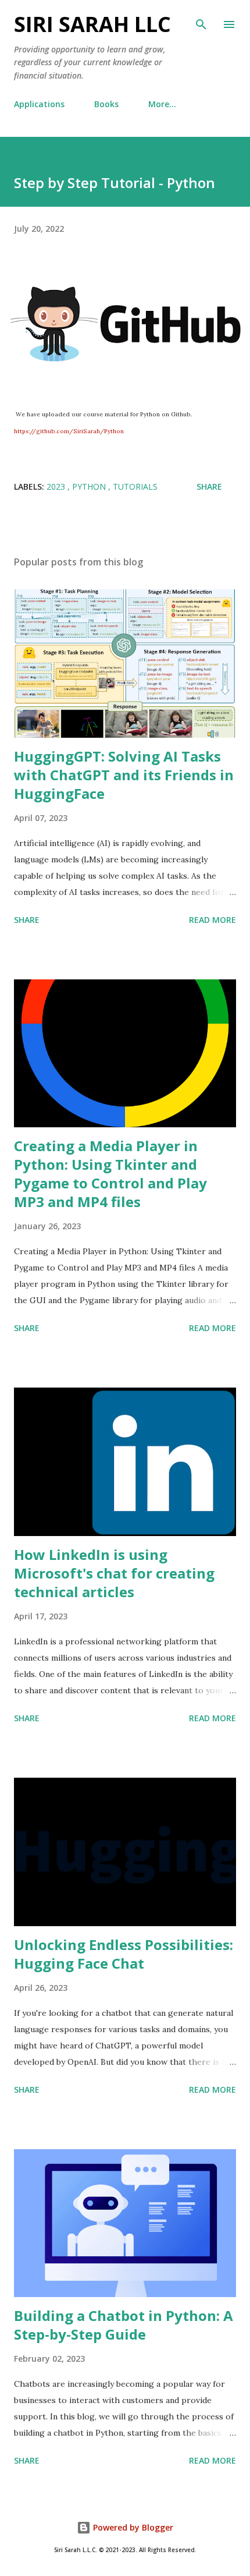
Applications (39, 104)
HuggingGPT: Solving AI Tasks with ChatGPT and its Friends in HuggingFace (124, 775)
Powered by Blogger (132, 2527)
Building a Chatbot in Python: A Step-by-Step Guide (124, 2325)
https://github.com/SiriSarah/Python (69, 431)
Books (106, 104)
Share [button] (209, 486)
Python (90, 486)
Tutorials (135, 486)
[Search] (201, 21)
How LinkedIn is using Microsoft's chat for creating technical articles (114, 1573)
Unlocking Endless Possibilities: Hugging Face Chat (124, 1954)
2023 (57, 486)
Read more (212, 920)
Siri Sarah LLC (92, 24)
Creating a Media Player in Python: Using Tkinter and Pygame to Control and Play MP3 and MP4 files (110, 1174)
